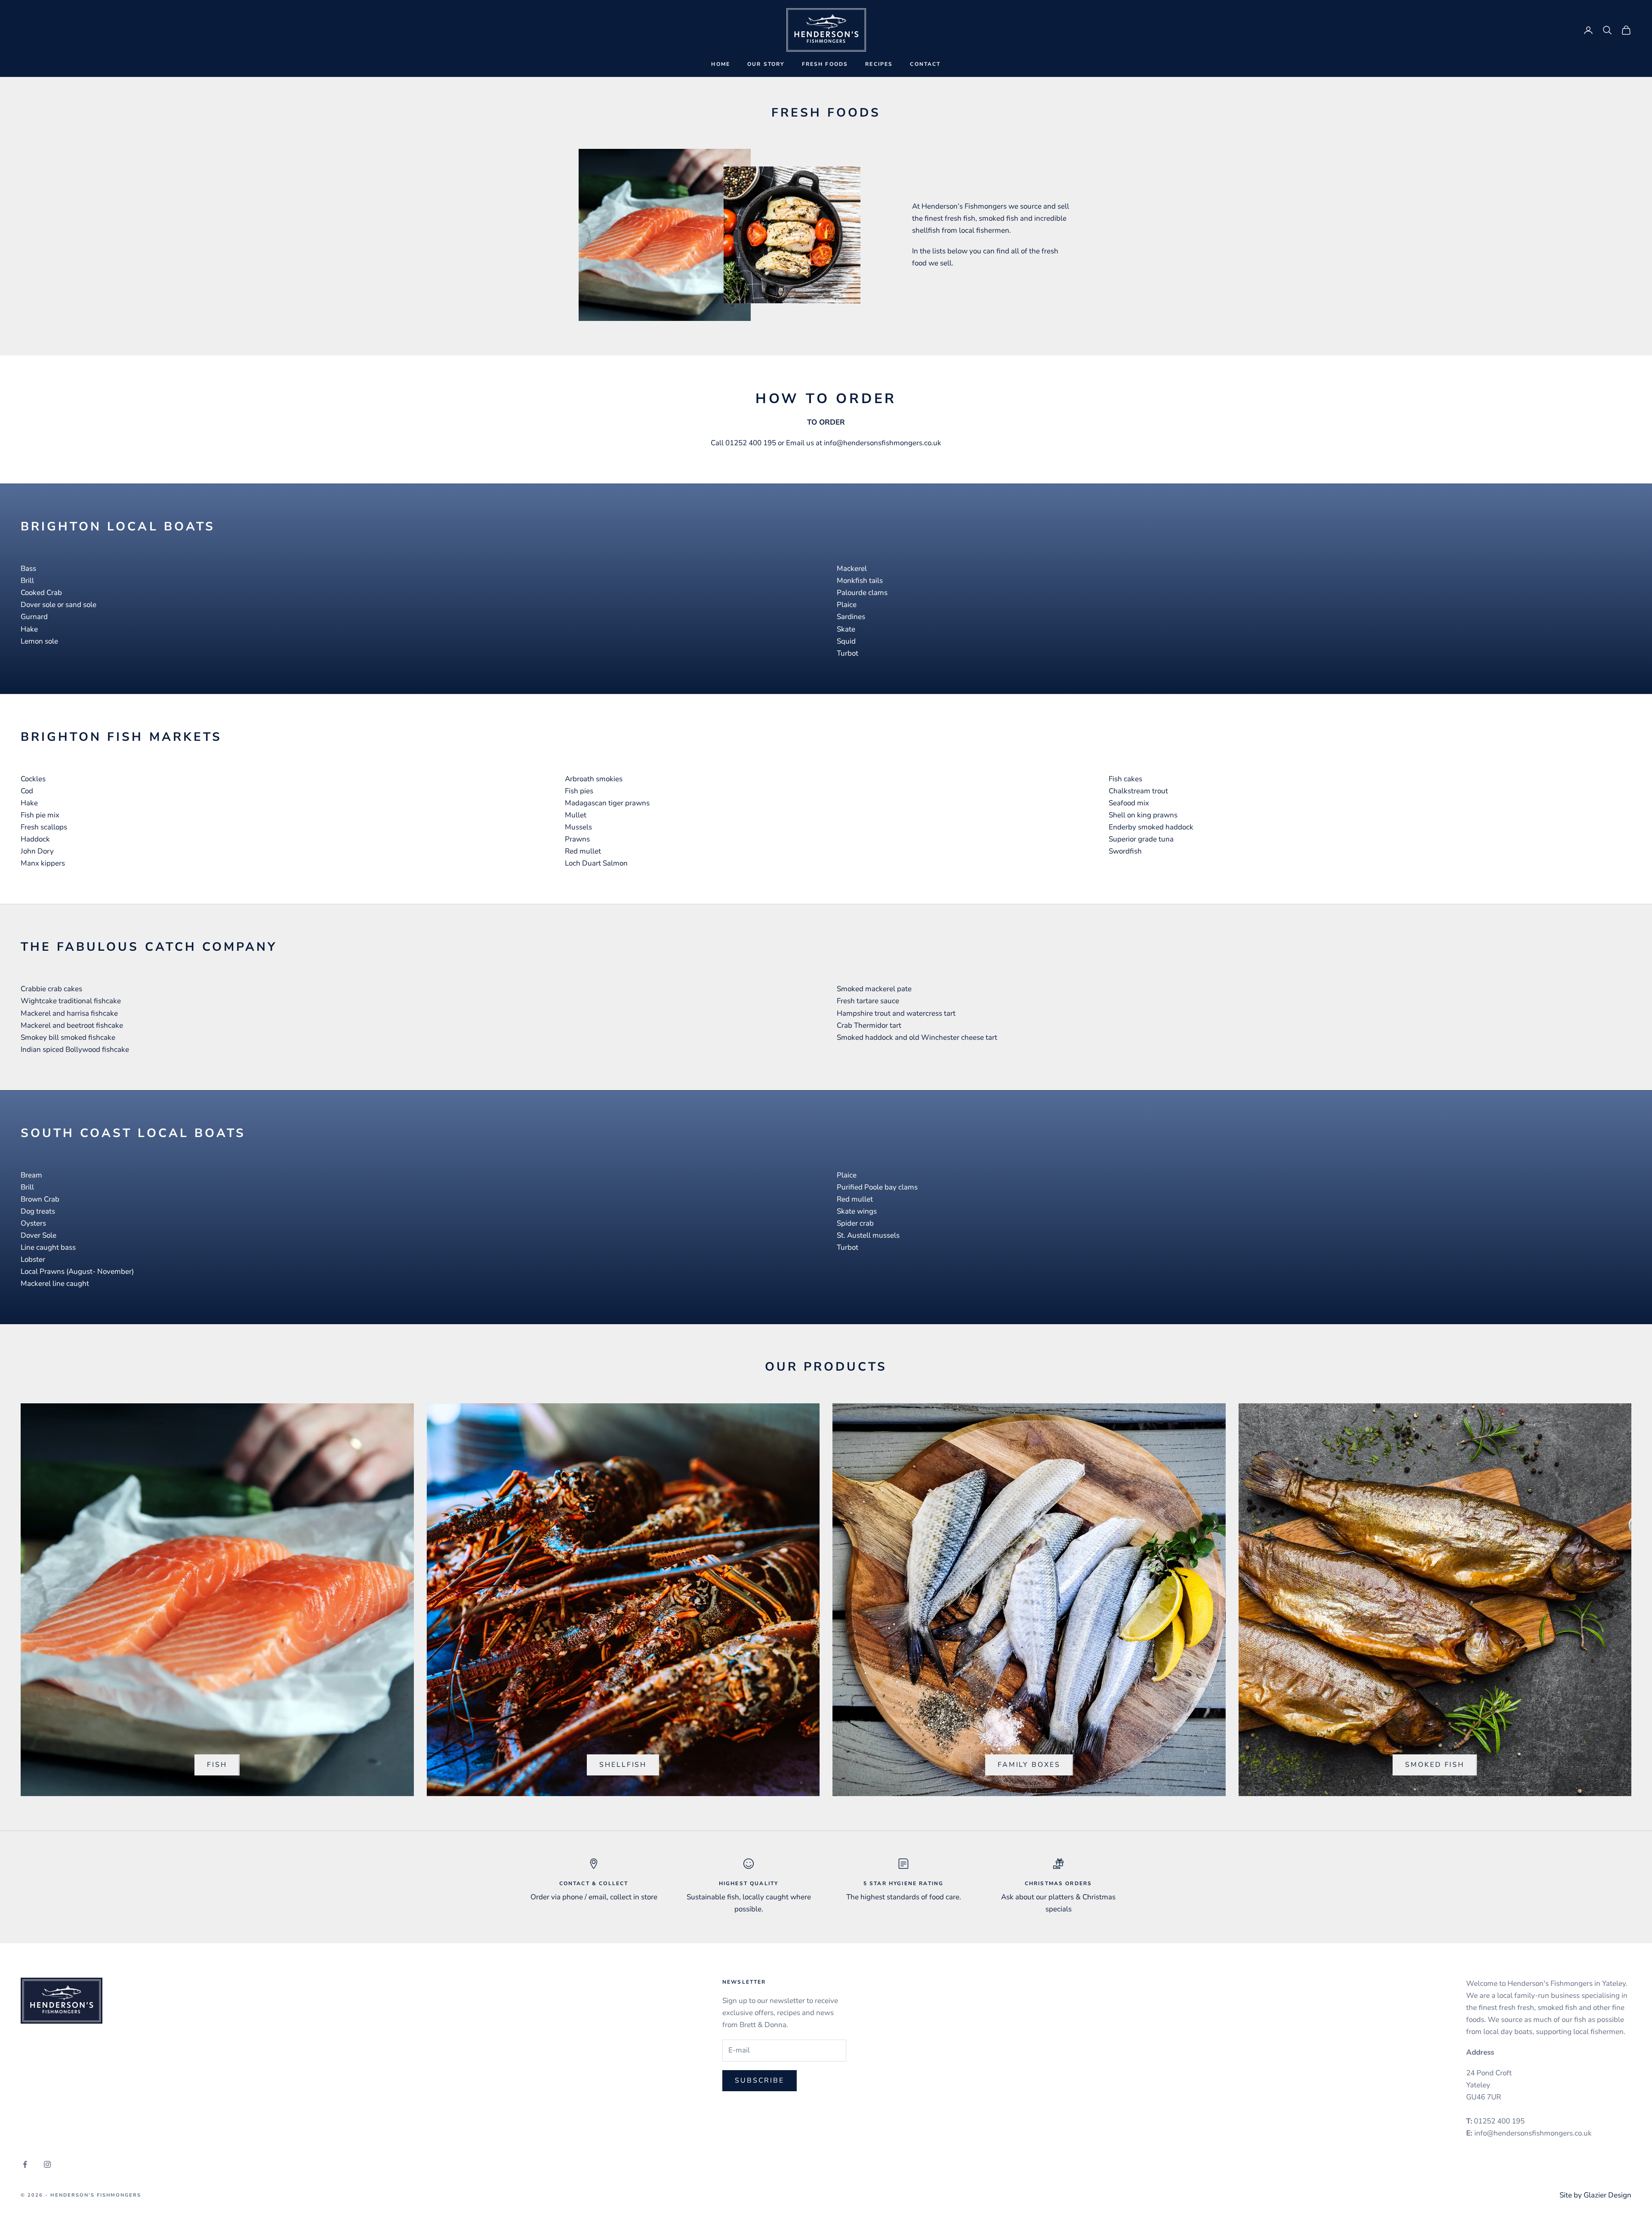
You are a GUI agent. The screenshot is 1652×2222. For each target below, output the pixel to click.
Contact (925, 64)
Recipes (879, 64)
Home (721, 64)
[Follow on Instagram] (47, 2164)
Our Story (766, 64)
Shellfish (623, 1765)
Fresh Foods (825, 64)
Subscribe (760, 2080)
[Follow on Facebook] (25, 2164)
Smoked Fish (1435, 1765)
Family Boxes (1029, 1765)
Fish (217, 1765)
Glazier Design (1607, 2195)
